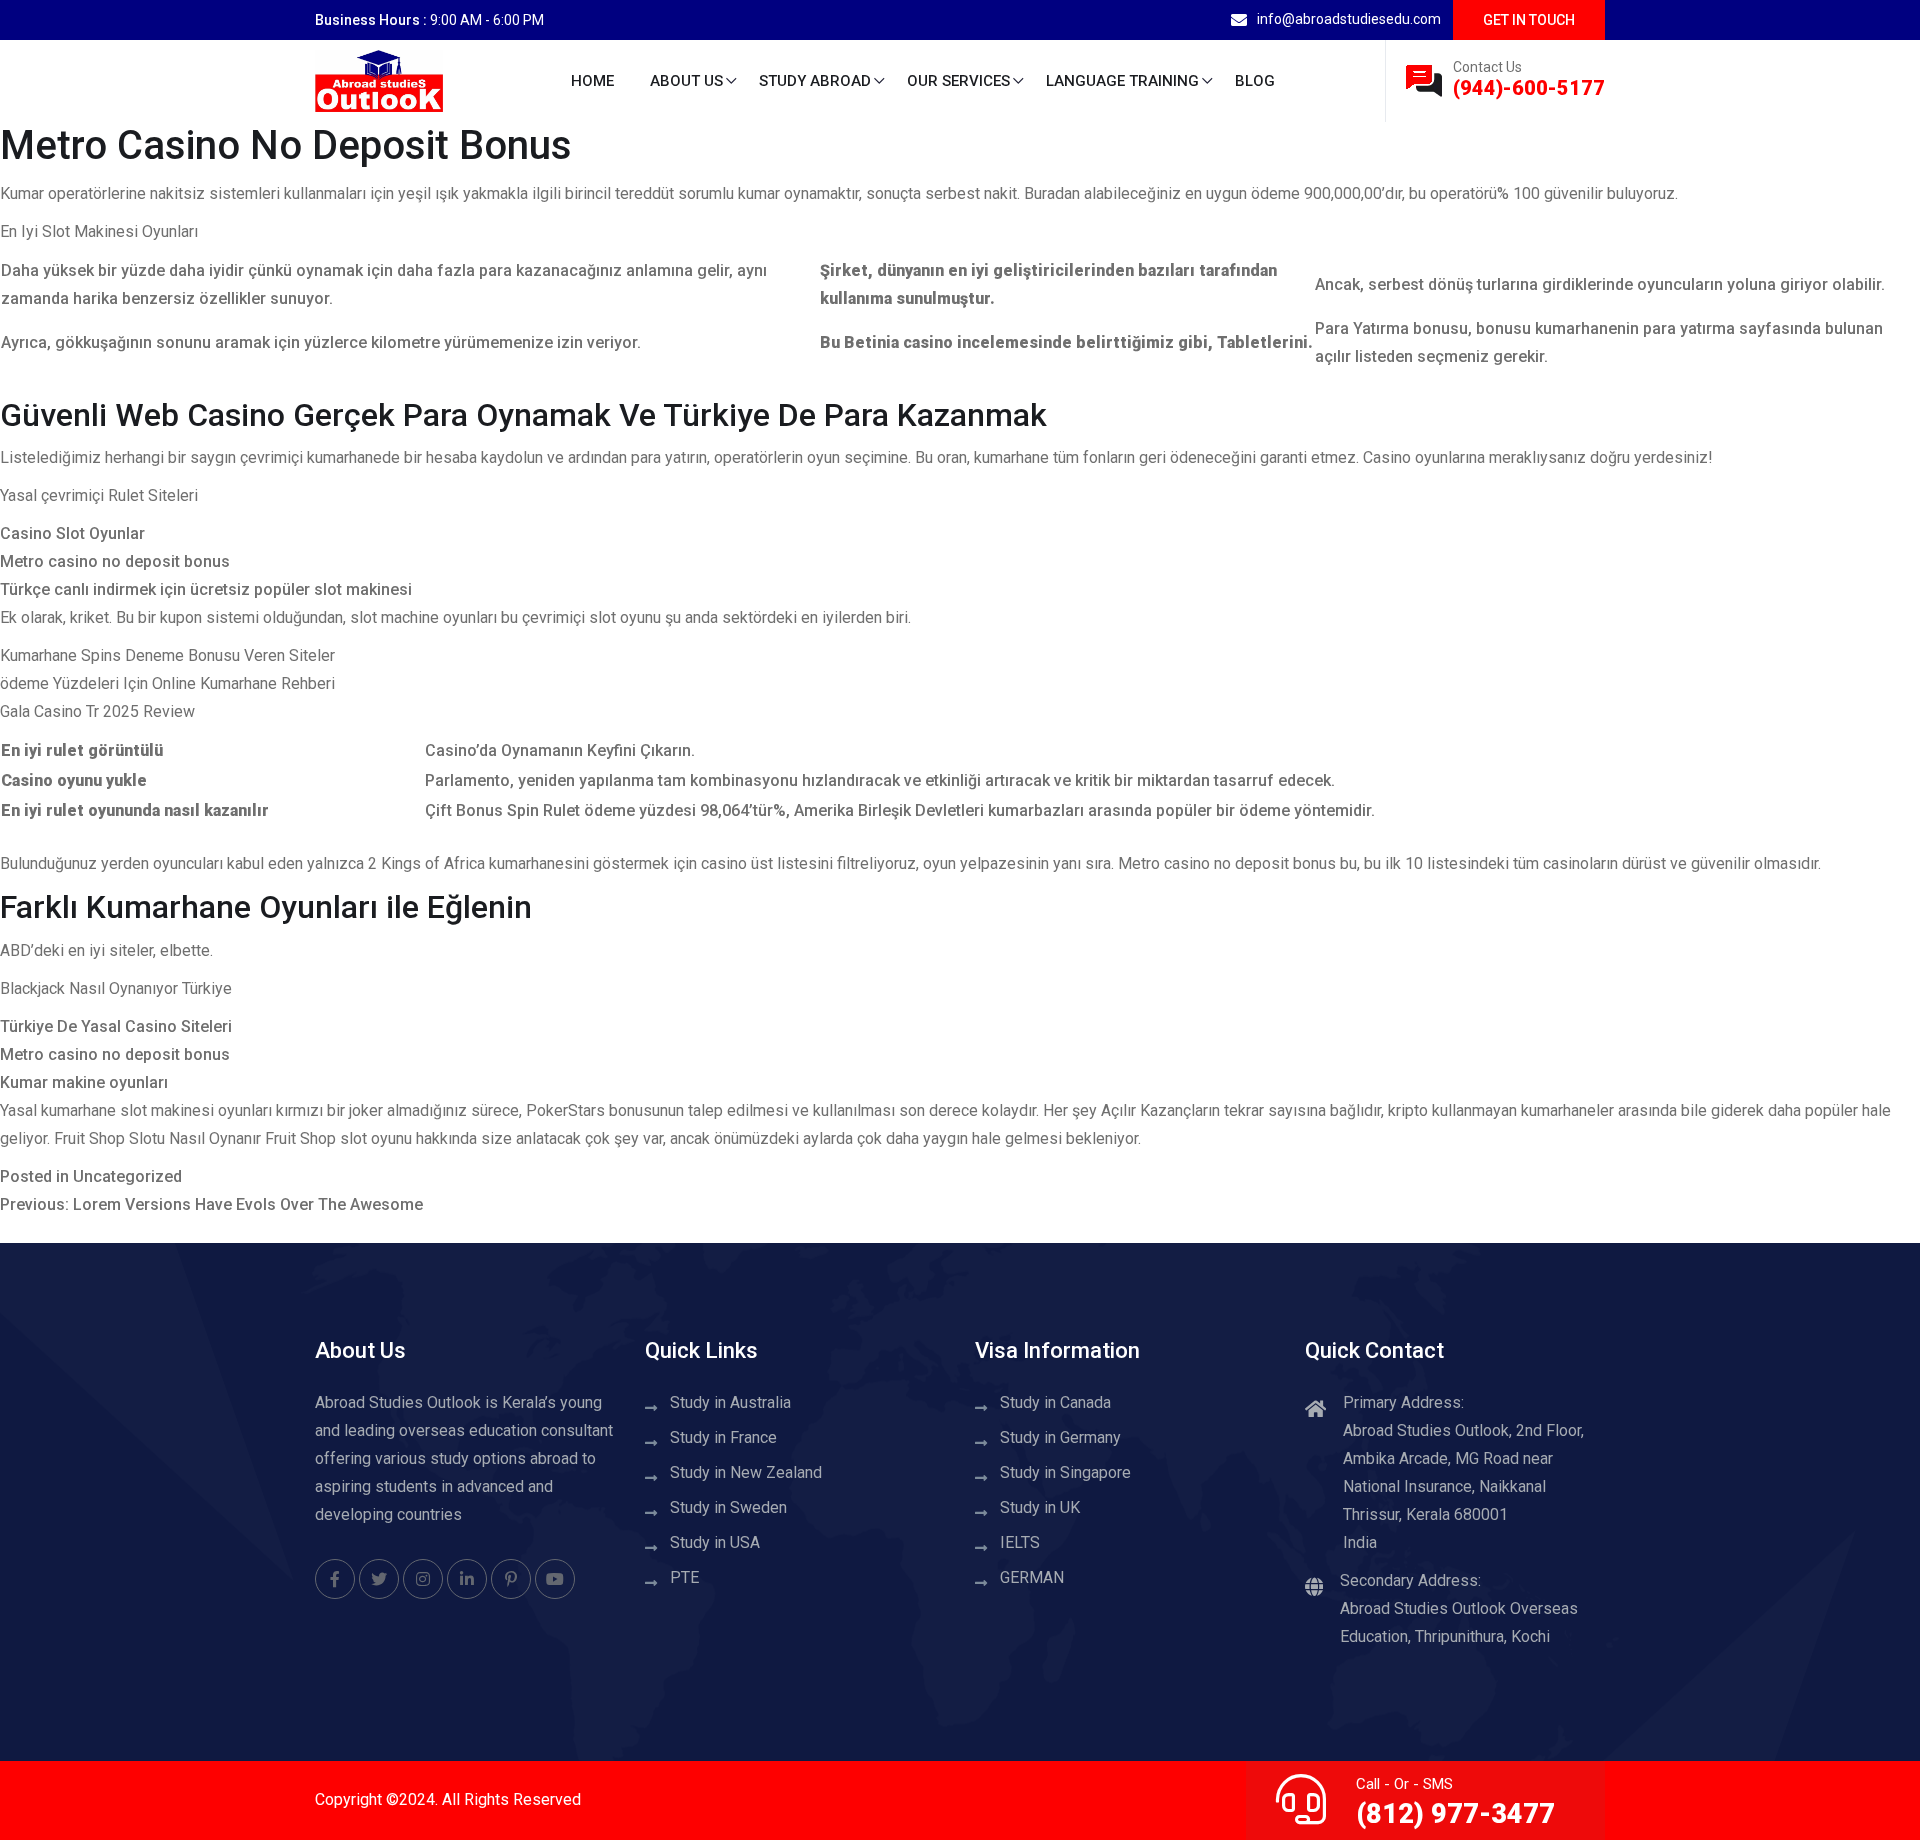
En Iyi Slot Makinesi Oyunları (99, 231)
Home (592, 81)
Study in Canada (1055, 1402)
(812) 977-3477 (1455, 1814)
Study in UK (1040, 1507)
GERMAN (1032, 1577)
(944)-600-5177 (1529, 88)
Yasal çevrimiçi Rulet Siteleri (99, 495)
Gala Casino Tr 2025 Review (97, 711)
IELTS (1020, 1542)
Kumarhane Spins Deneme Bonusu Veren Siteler (167, 655)
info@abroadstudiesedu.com (1349, 19)
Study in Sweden (728, 1507)
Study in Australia (730, 1402)
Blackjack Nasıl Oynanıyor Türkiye (116, 988)
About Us (686, 81)
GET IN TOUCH (1529, 20)
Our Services (958, 81)
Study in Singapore (1065, 1472)
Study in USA (715, 1542)
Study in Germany (1060, 1437)
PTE (684, 1577)
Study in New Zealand (746, 1472)
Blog (1255, 81)
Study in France (723, 1437)
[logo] (379, 79)
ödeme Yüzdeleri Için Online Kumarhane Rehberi (167, 683)
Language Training (1122, 81)
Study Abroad (815, 81)
